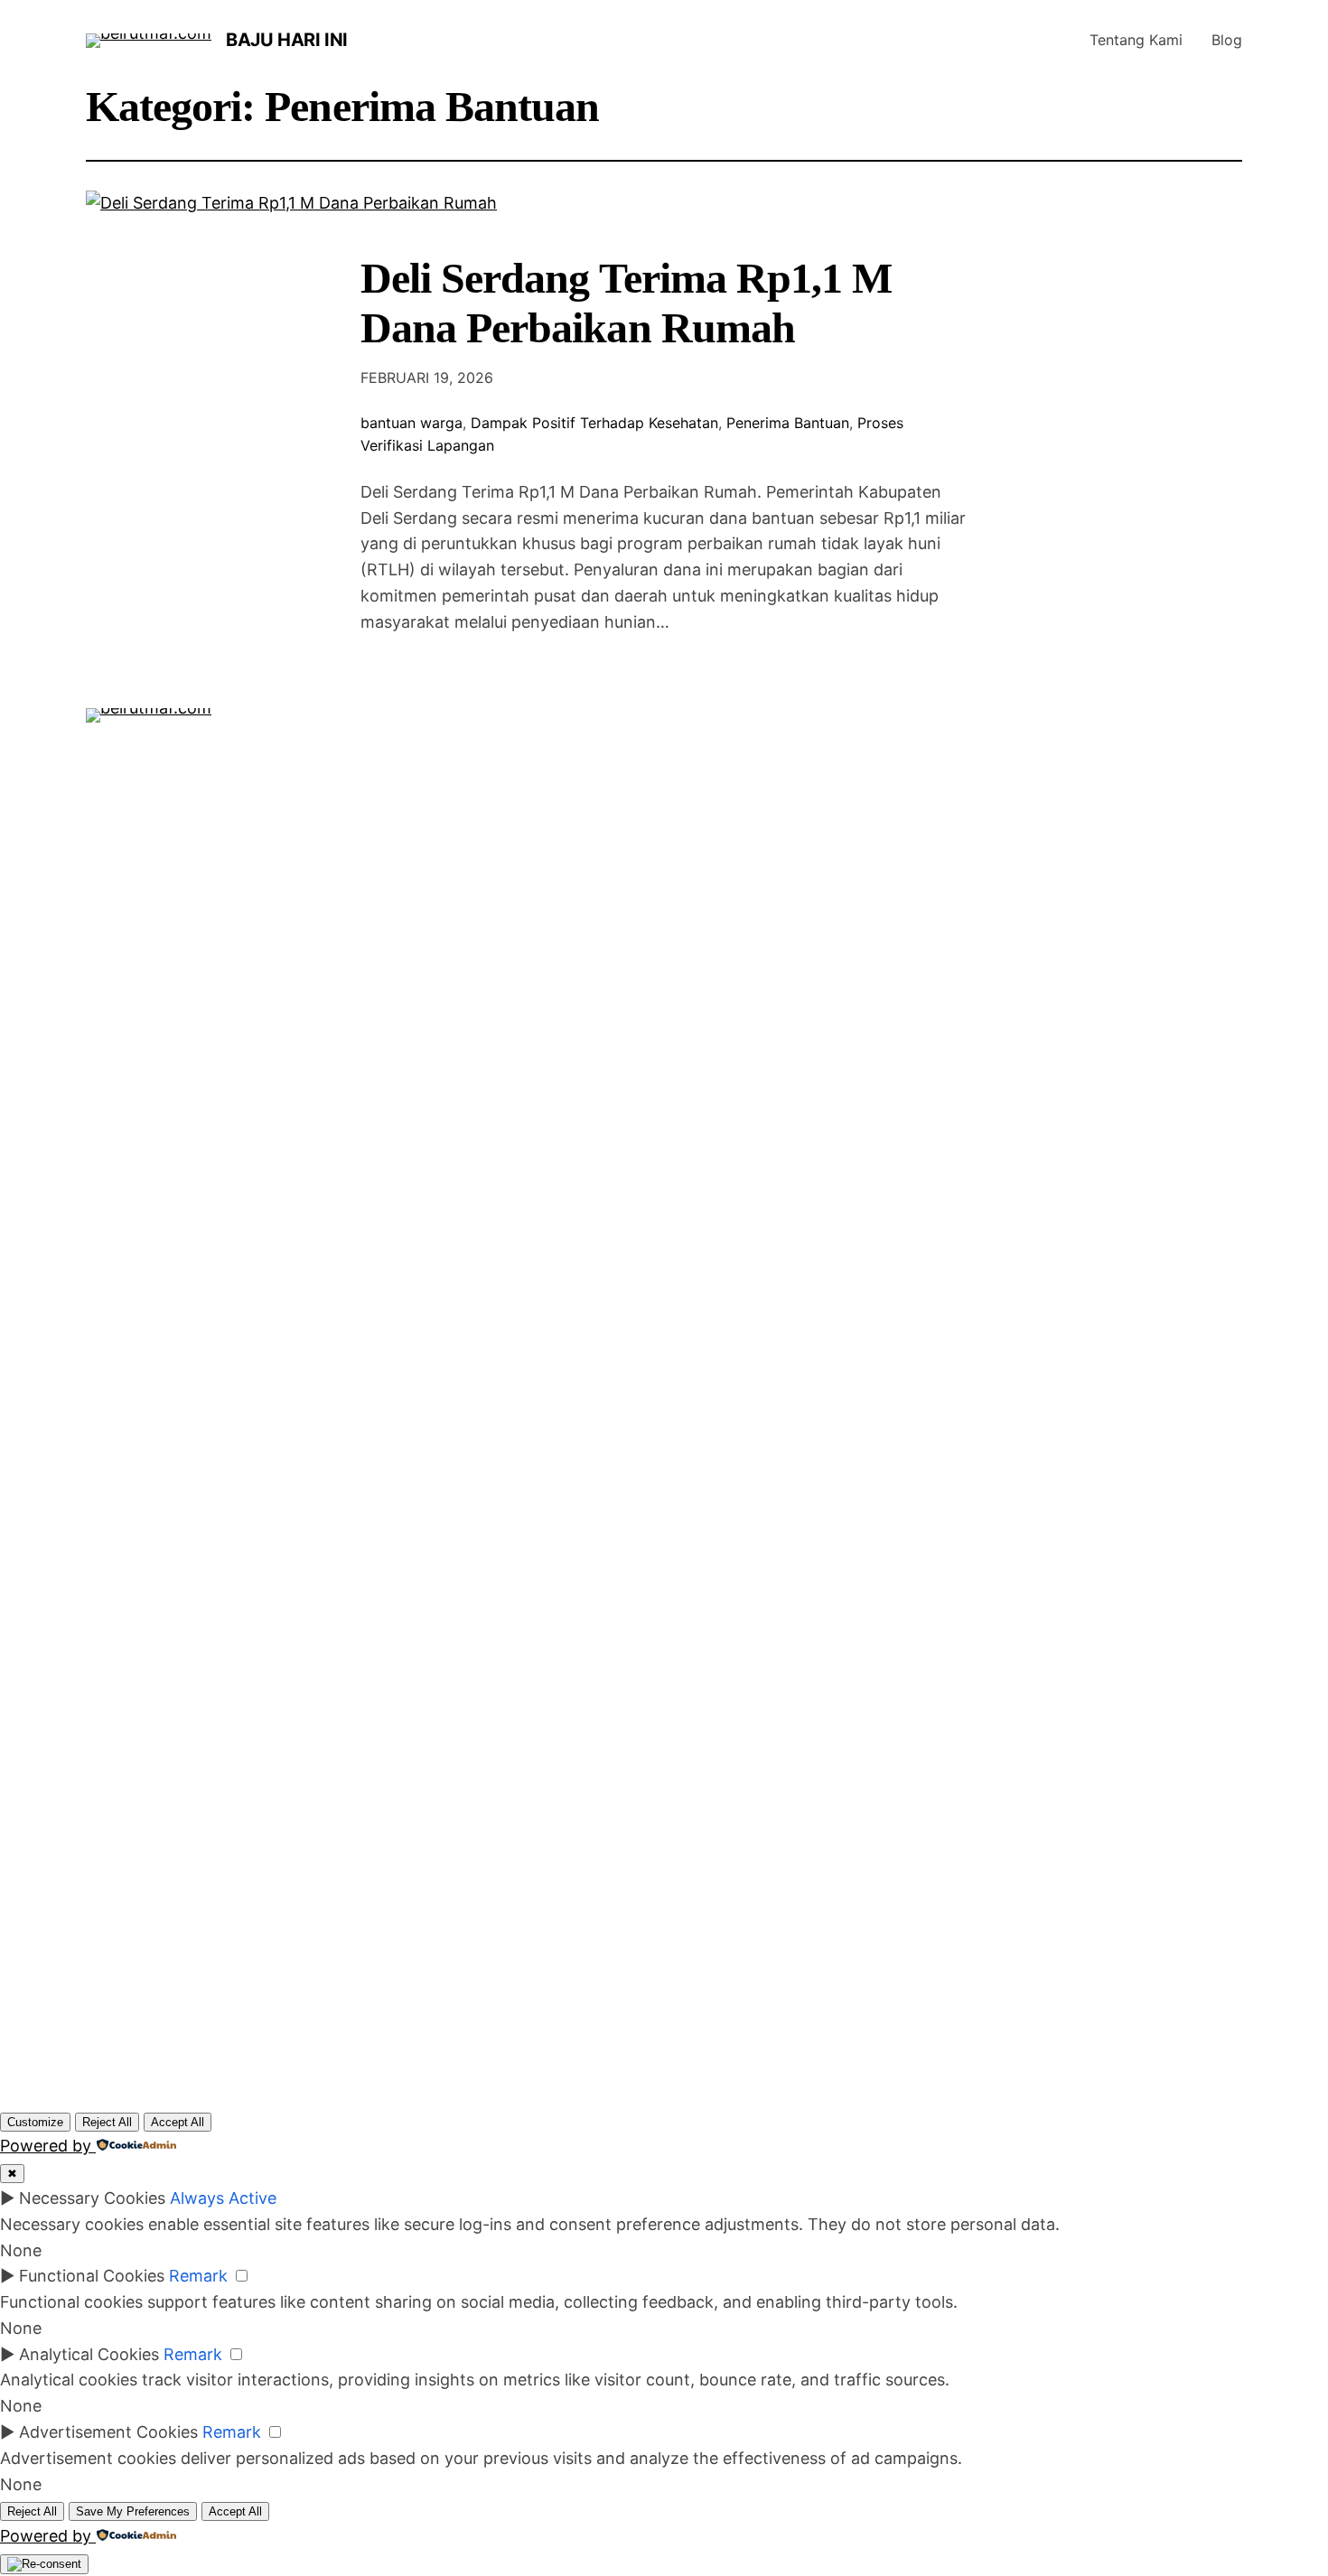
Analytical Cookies (89, 2354)
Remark (198, 2276)
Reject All (107, 2122)
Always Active (223, 2198)
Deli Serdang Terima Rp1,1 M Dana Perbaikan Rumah (626, 303)
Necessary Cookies (92, 2198)
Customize (35, 2122)
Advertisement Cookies (108, 2432)
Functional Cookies (92, 2276)
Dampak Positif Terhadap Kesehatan (594, 423)
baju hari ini (287, 40)
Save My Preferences (133, 2511)
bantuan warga (411, 423)
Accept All (178, 2122)
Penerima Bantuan (788, 423)
